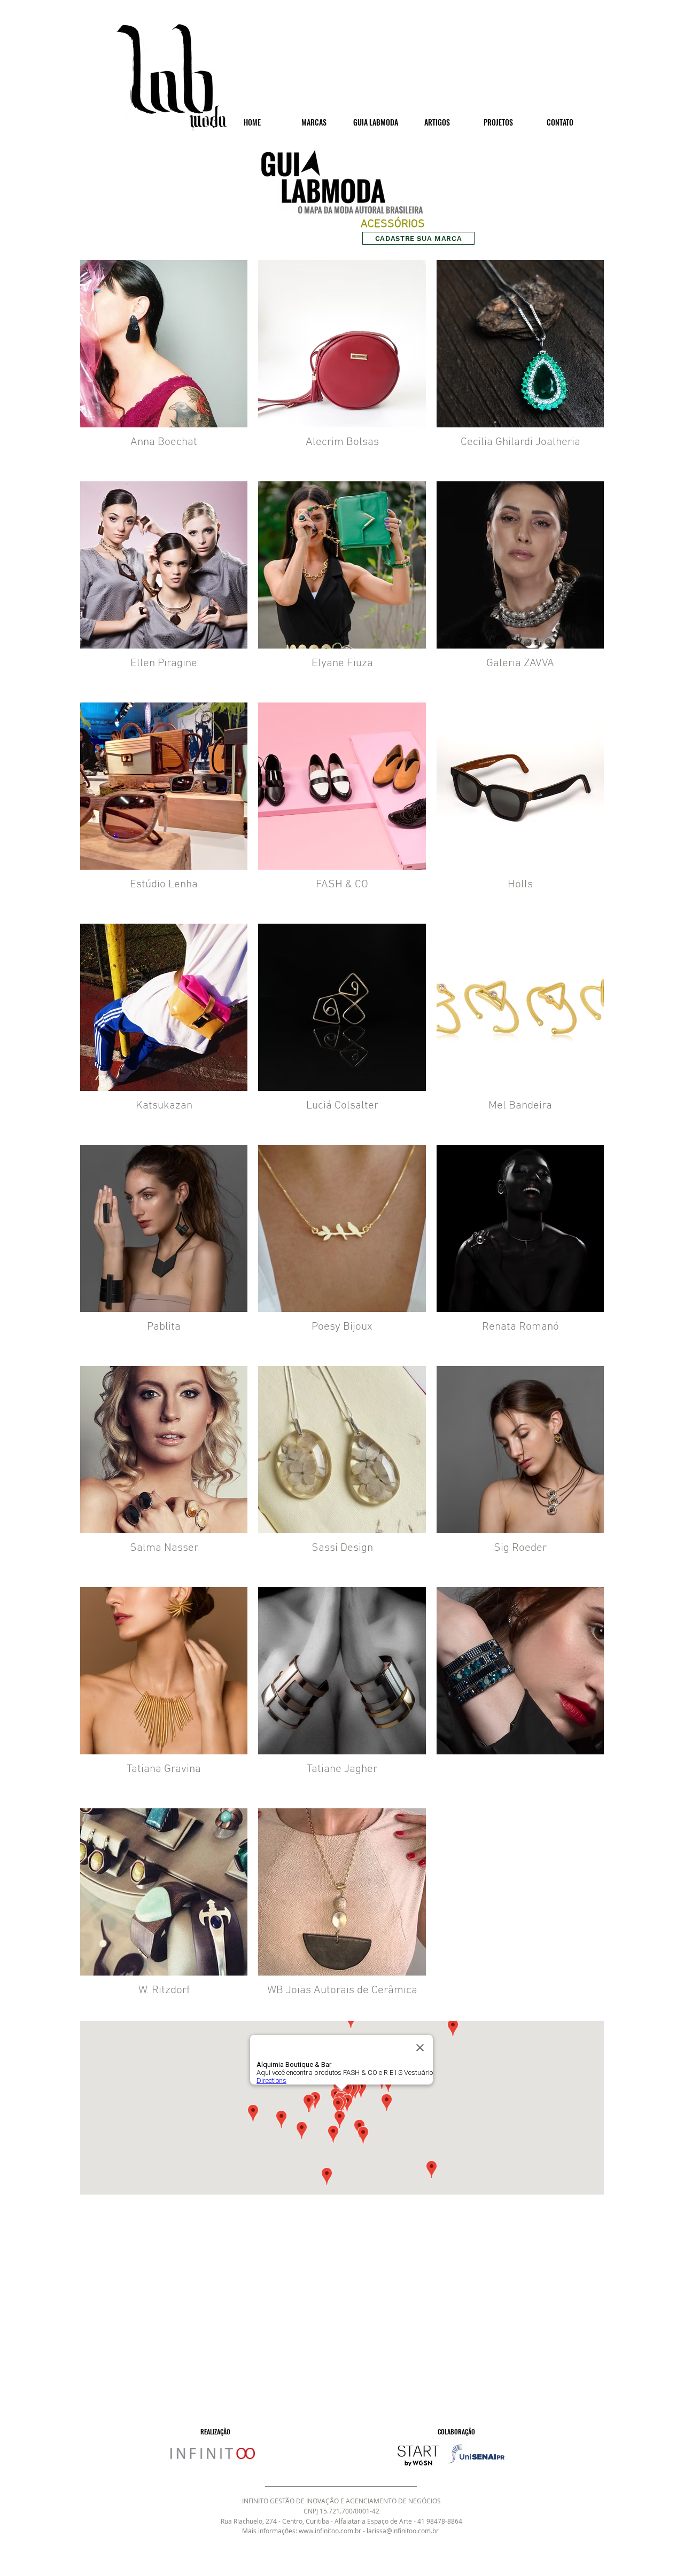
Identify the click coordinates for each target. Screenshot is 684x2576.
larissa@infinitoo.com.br (403, 2531)
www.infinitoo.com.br (330, 2531)
